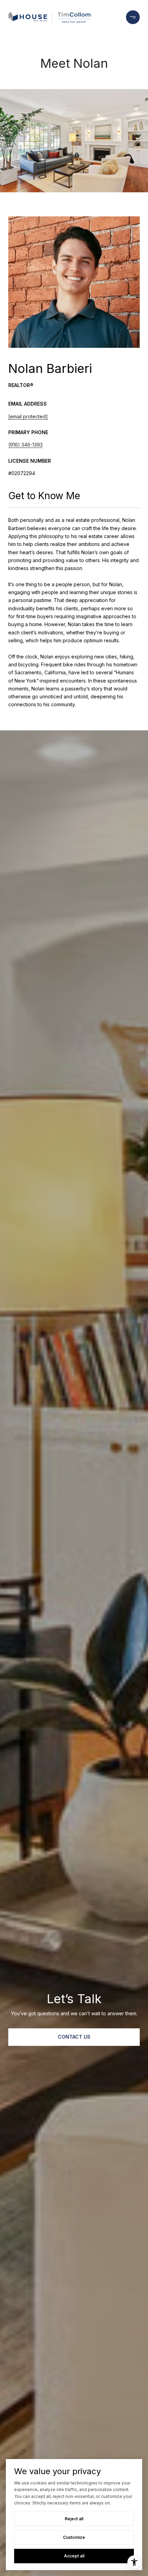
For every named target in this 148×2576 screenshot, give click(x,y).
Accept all (74, 2556)
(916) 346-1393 (25, 445)
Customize (74, 2537)
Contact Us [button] (74, 2037)
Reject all (74, 2519)
